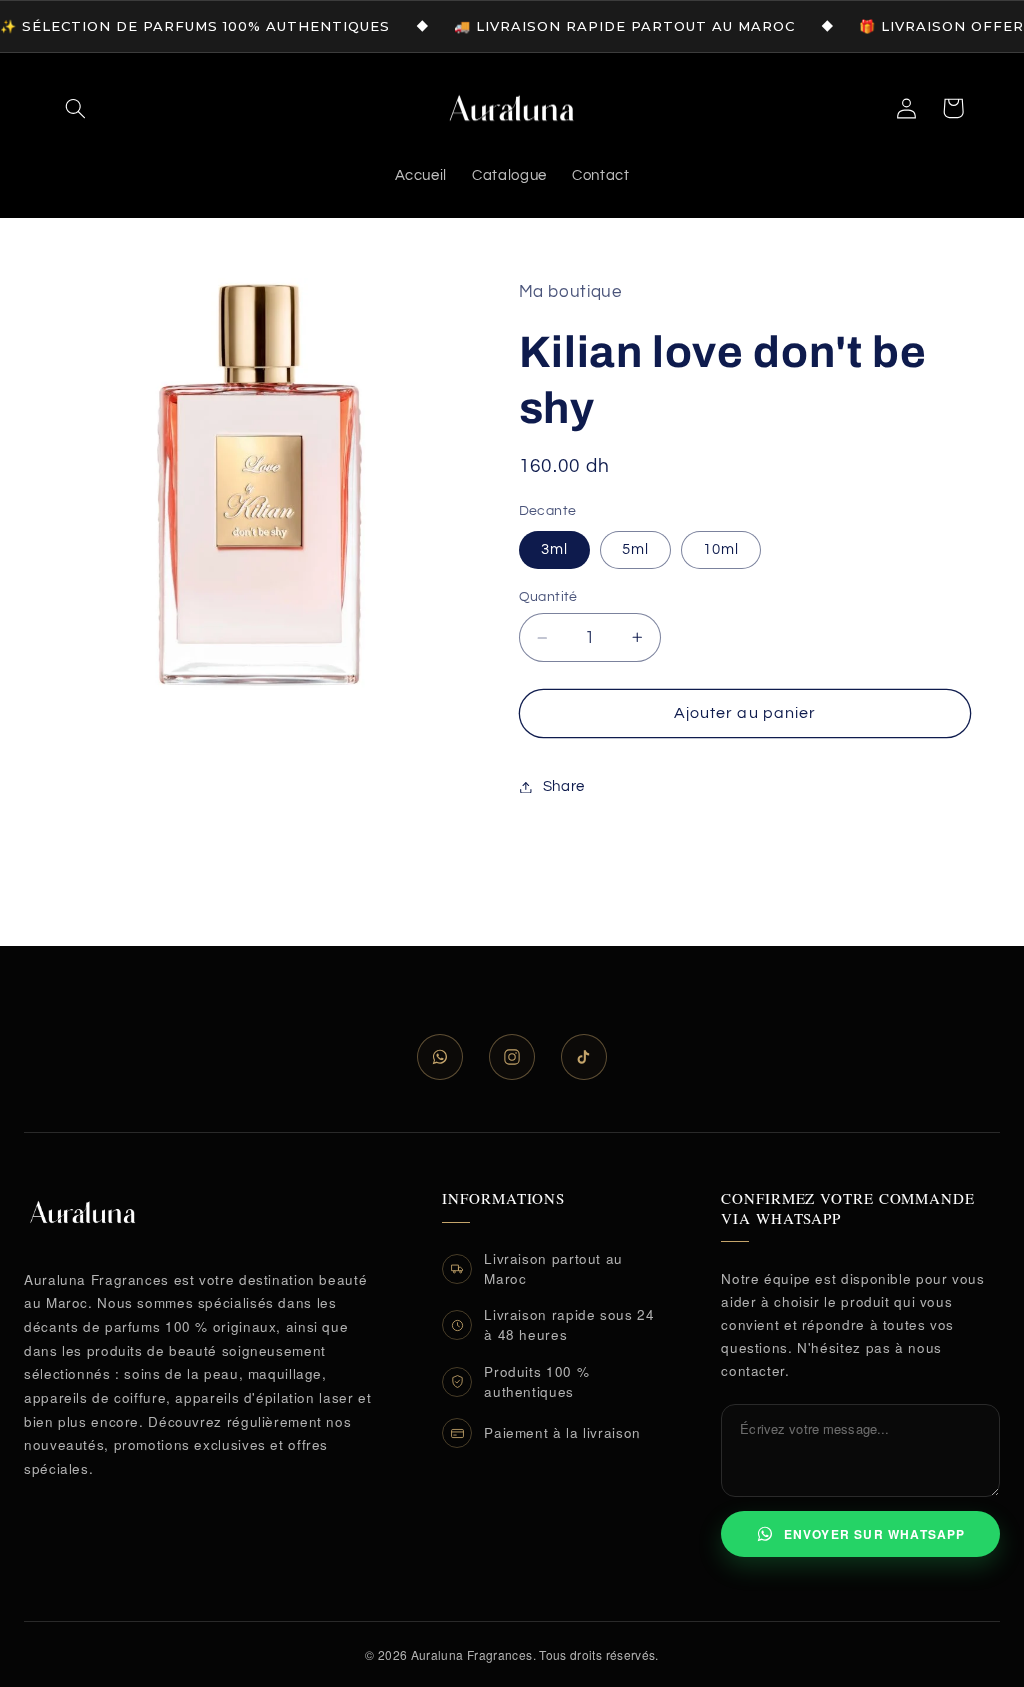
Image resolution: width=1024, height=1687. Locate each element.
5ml (635, 549)
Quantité (548, 597)
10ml (721, 549)
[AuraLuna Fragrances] (83, 1212)
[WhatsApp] (440, 1057)
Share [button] (564, 786)
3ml (554, 549)
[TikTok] (584, 1057)
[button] (76, 108)
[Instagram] (512, 1057)
